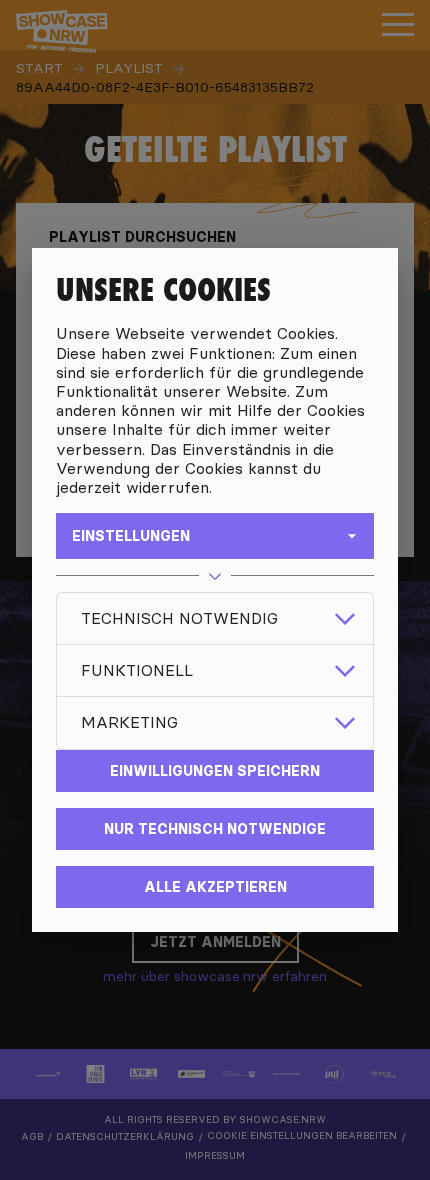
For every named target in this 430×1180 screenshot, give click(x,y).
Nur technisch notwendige (215, 829)
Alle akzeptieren (215, 887)
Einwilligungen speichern (215, 771)
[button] (215, 618)
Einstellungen (131, 536)
